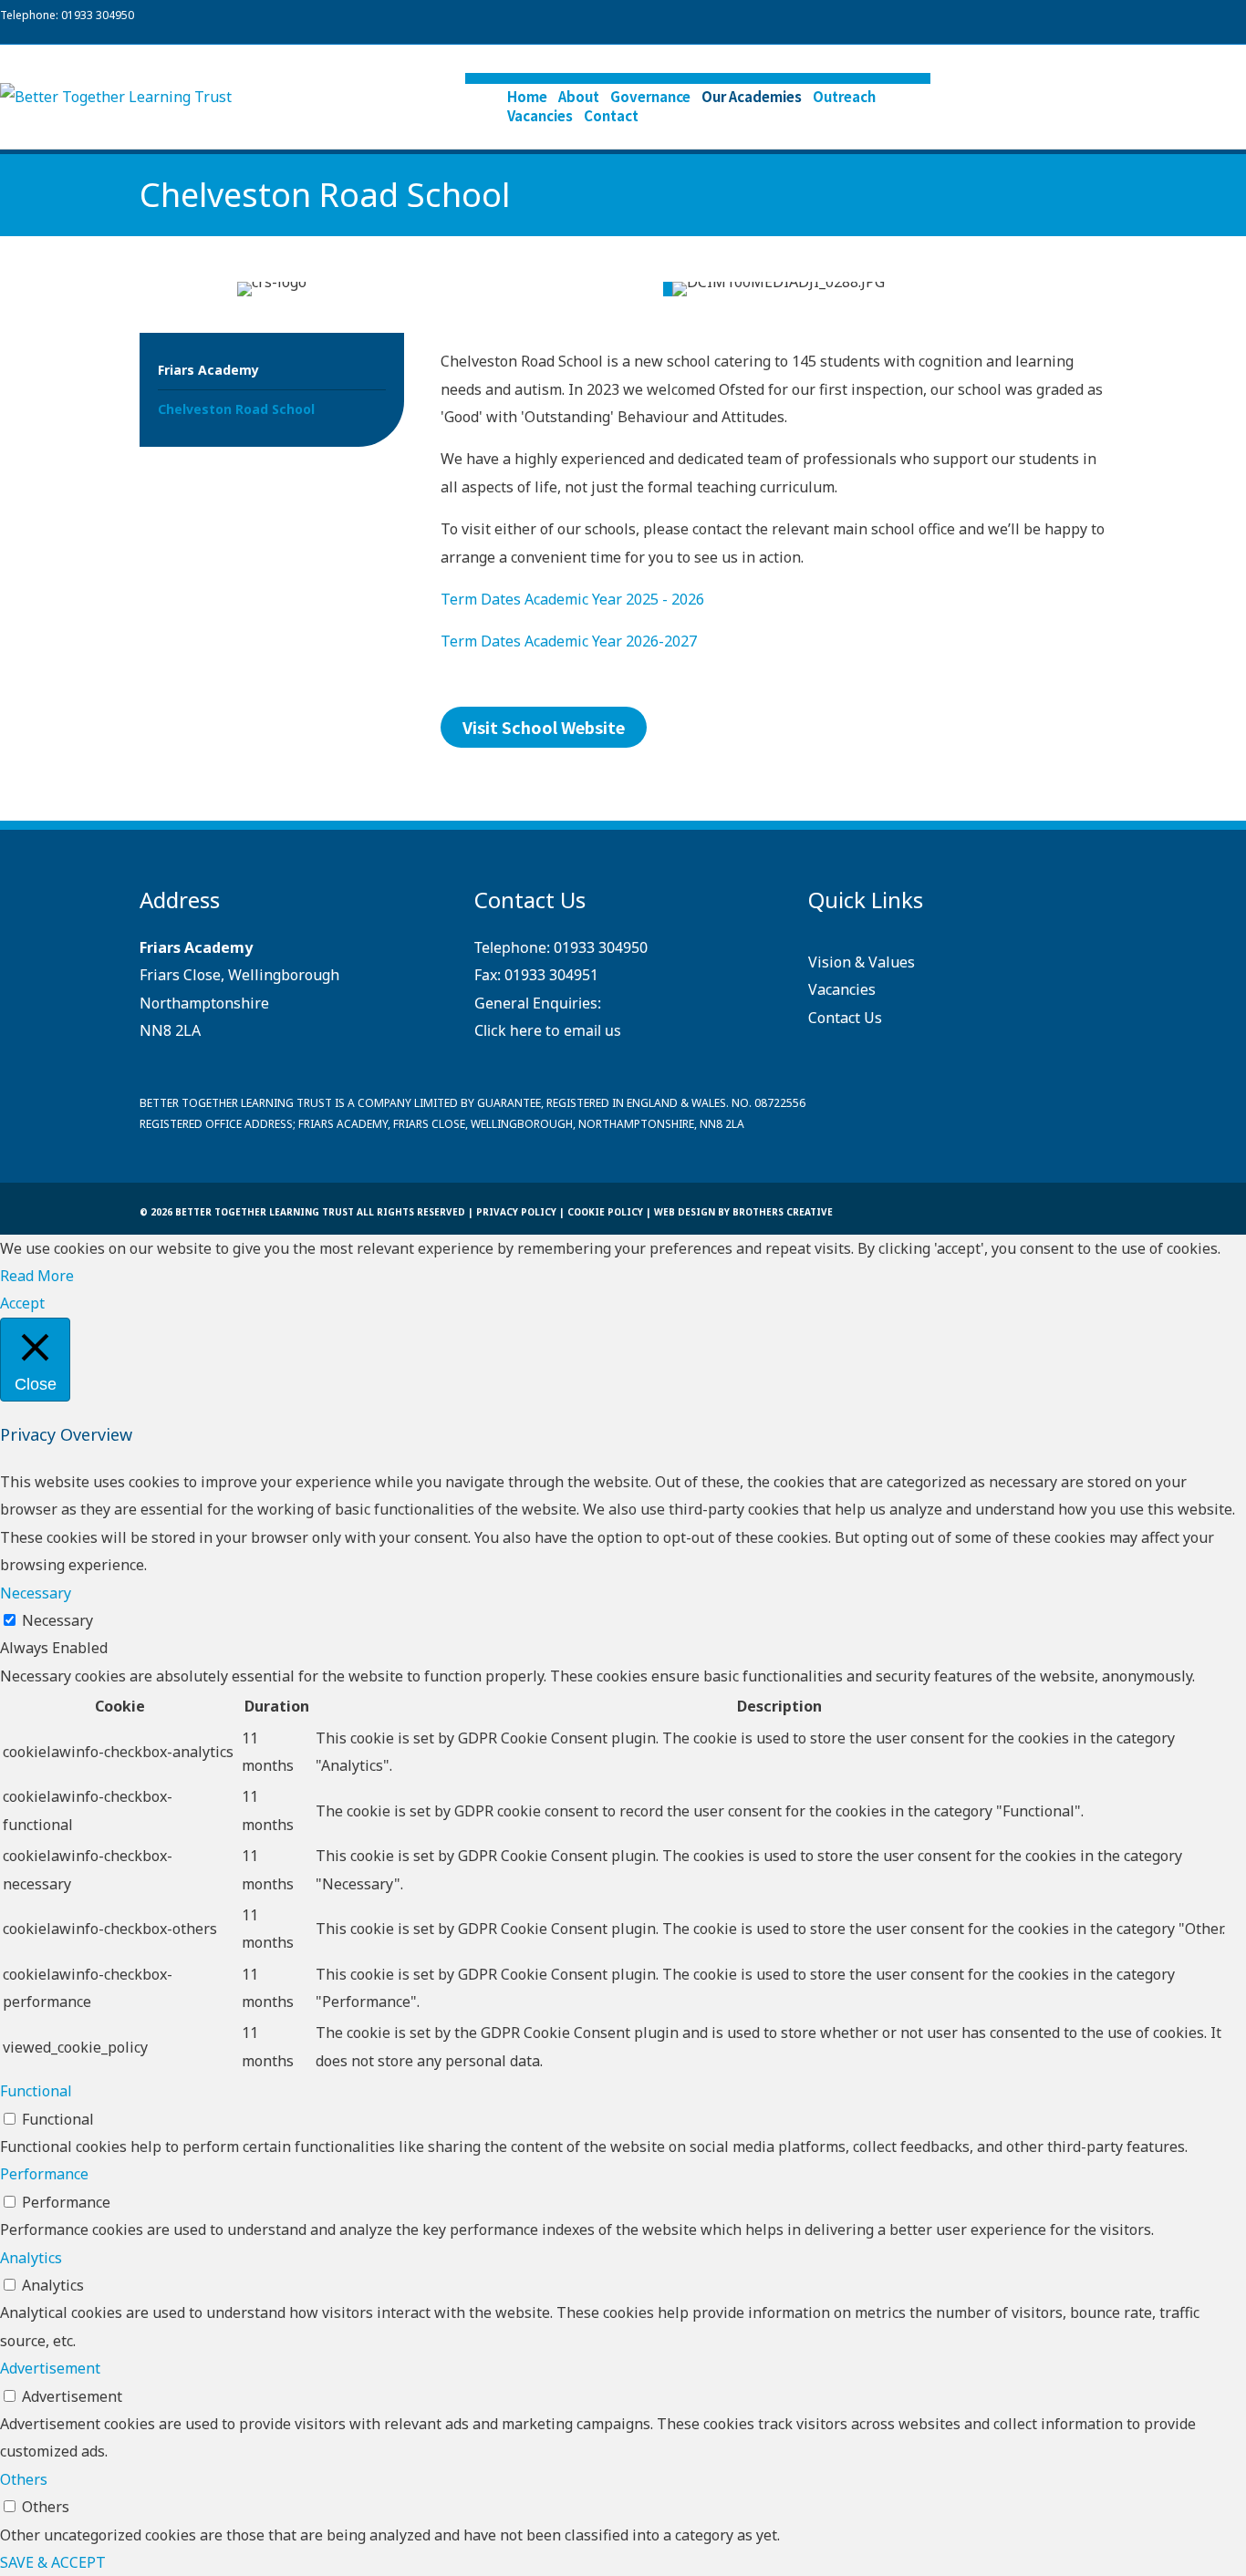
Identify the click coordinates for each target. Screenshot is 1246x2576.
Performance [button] (44, 2174)
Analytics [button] (31, 2258)
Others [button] (24, 2479)
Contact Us (845, 1018)
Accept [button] (22, 1303)
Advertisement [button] (50, 2368)
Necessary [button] (36, 1593)
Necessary (57, 1620)
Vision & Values (862, 962)
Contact (611, 115)
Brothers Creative (783, 1212)
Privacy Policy (516, 1212)
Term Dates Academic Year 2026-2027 (569, 641)
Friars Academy (208, 370)
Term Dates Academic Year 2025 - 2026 (572, 599)
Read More (37, 1276)
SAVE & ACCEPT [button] (53, 2562)
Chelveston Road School (236, 409)
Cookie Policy (605, 1212)
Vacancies (540, 115)
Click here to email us (548, 1030)
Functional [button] (36, 2091)
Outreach (844, 96)
